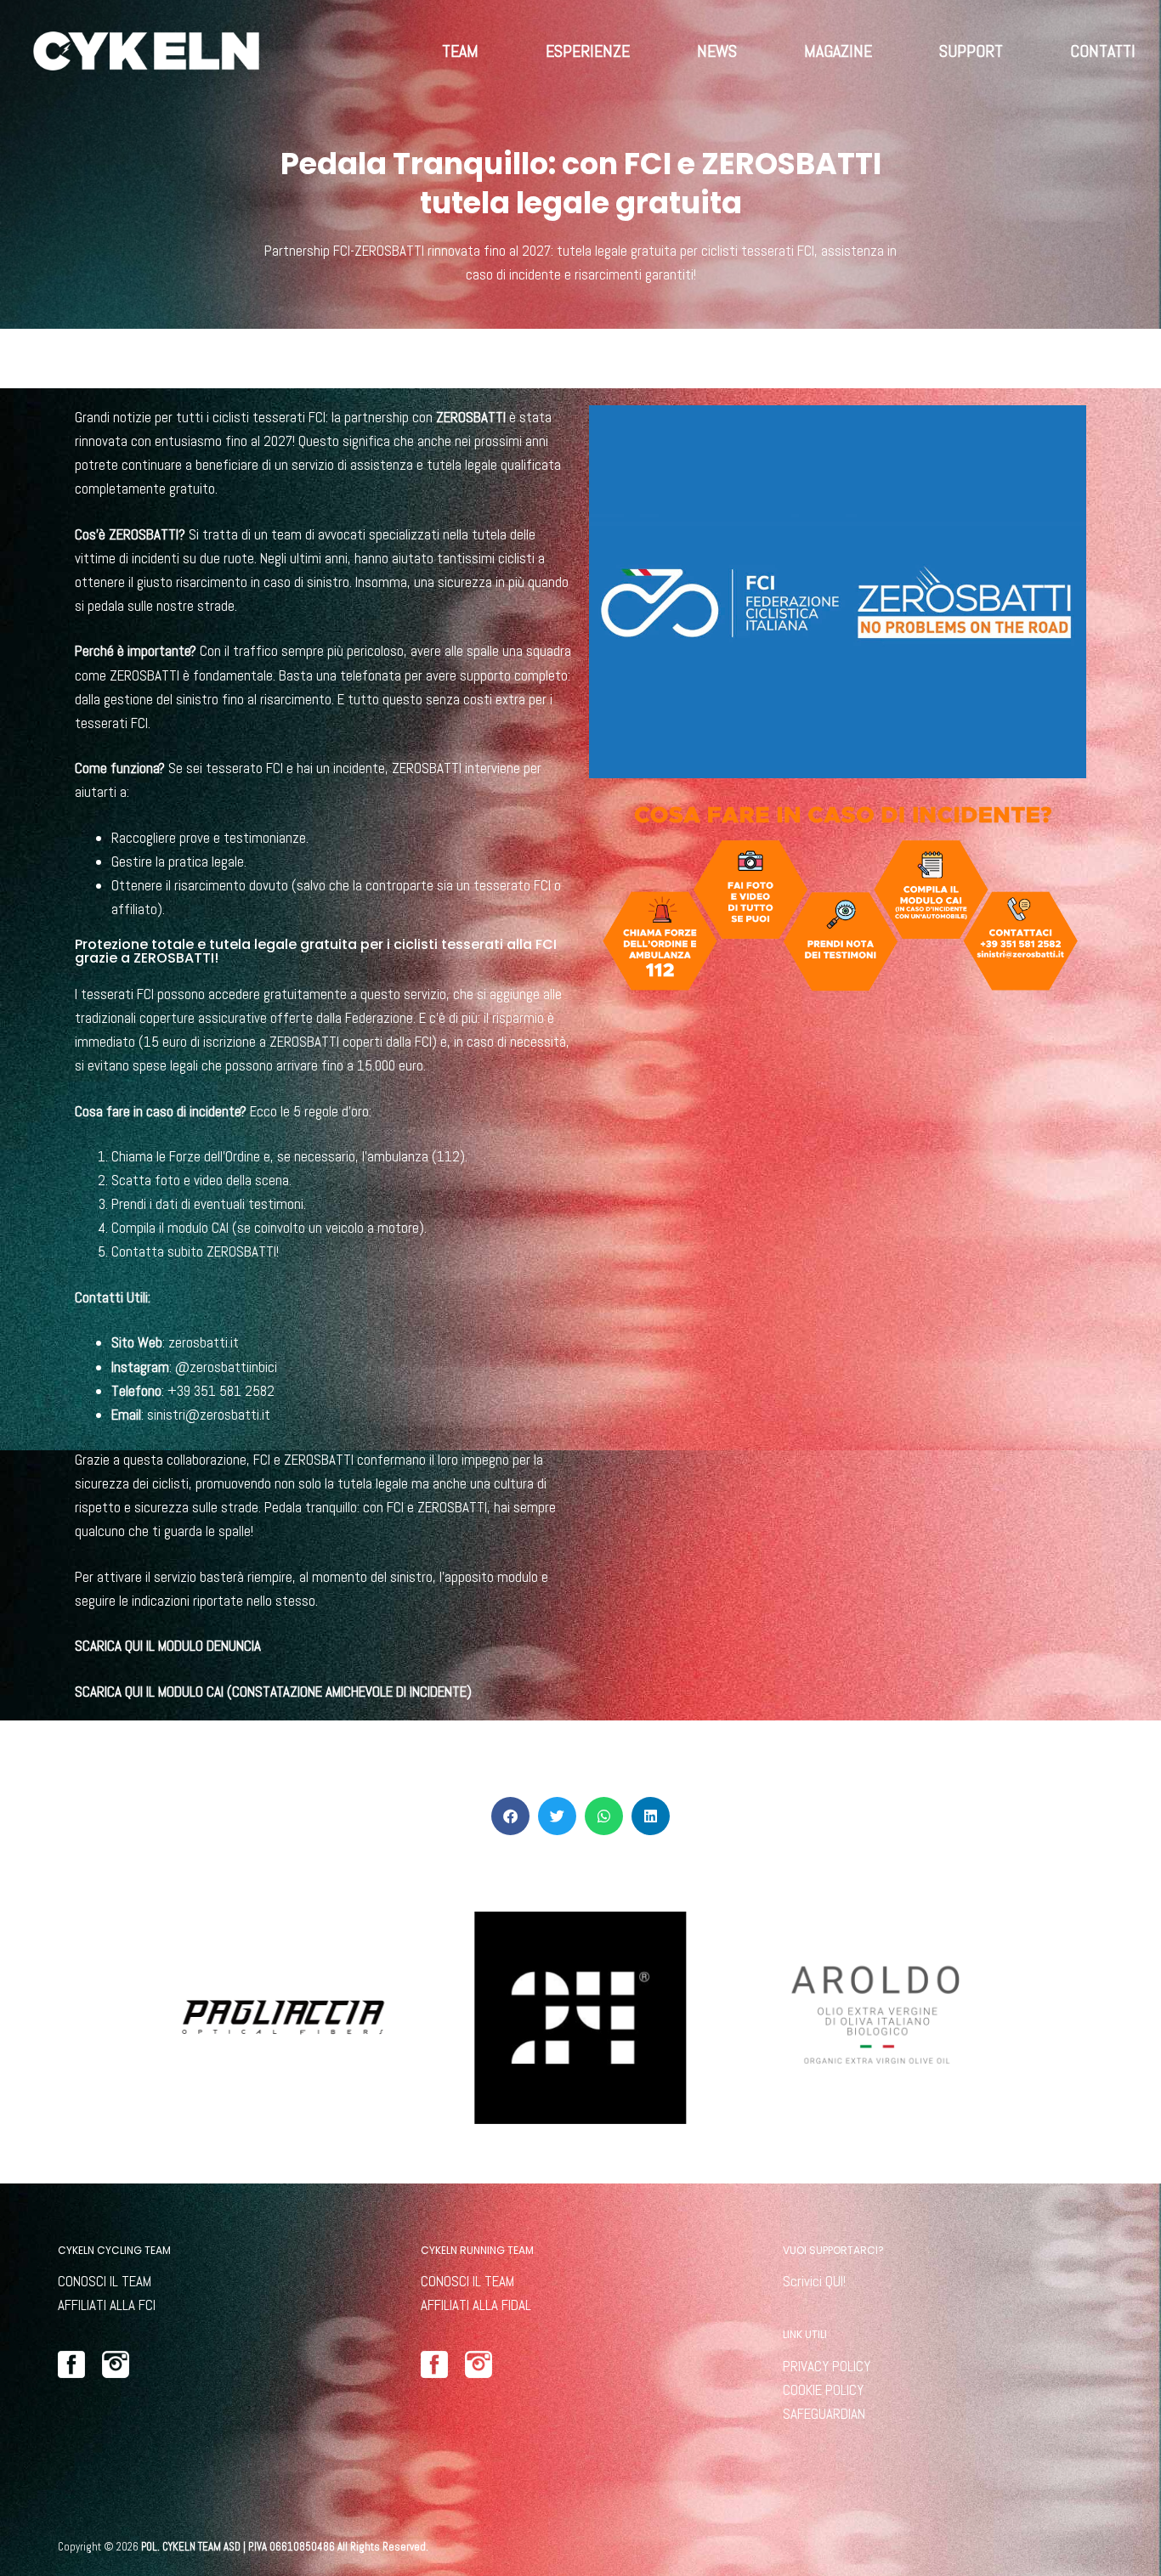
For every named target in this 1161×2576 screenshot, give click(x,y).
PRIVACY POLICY (827, 2366)
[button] (510, 1816)
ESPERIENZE (588, 51)
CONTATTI (1103, 51)
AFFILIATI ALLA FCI (107, 2305)
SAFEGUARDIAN (824, 2414)
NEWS (717, 51)
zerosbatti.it (204, 1342)
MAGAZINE (838, 51)
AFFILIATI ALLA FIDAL (476, 2305)
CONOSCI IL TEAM (105, 2281)
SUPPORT (971, 51)
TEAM (460, 51)
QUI (834, 2281)
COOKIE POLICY (823, 2390)
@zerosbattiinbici (226, 1367)
